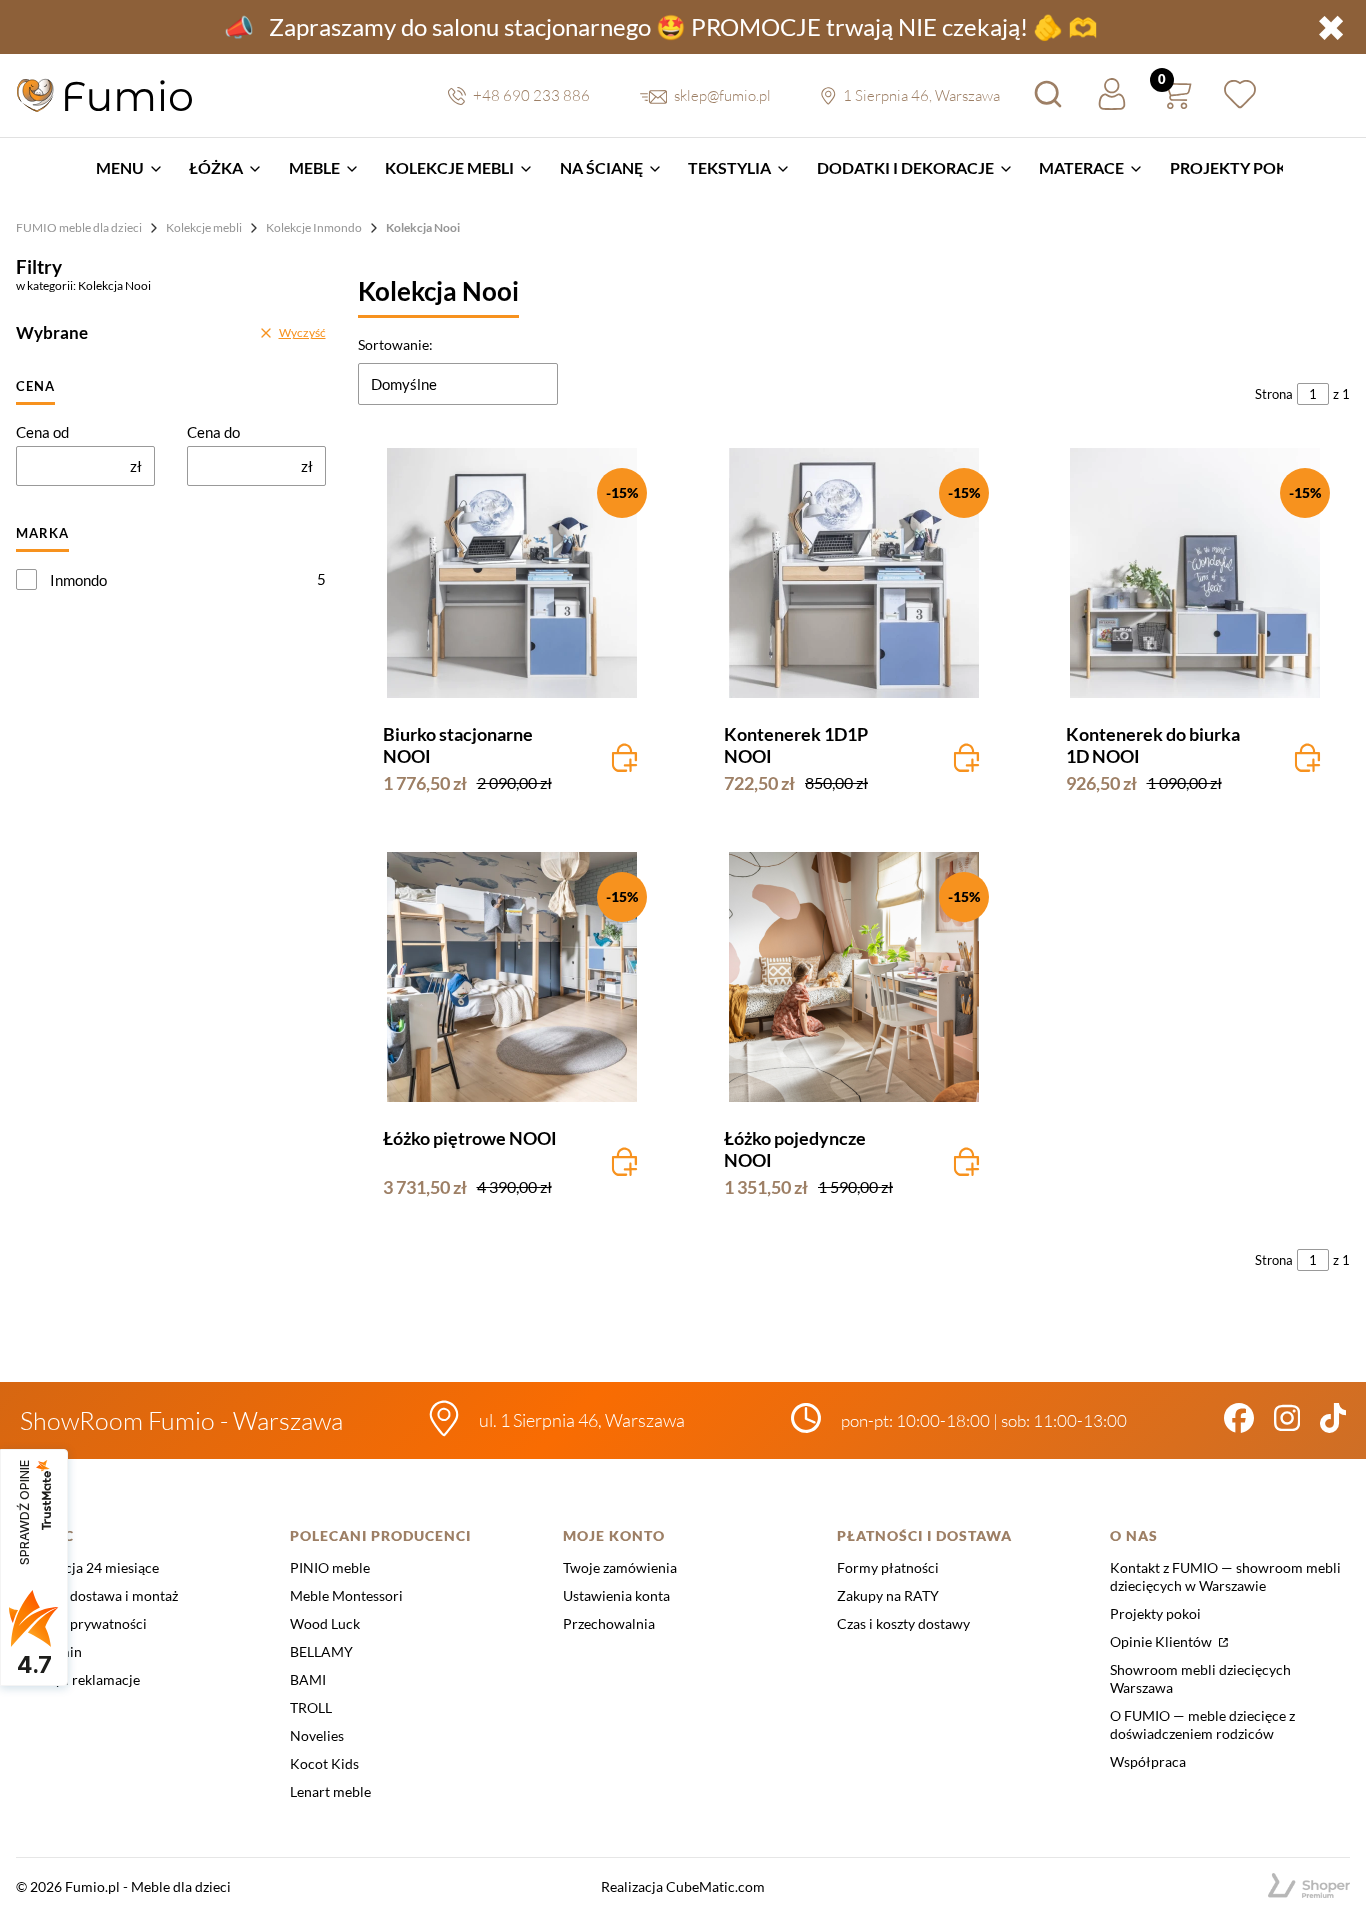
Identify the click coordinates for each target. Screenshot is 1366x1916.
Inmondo (78, 580)
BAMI (308, 1679)
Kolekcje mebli (204, 227)
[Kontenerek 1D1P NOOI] (854, 573)
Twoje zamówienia (620, 1567)
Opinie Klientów (1162, 1641)
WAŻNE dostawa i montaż (97, 1595)
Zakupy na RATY (888, 1595)
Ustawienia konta (616, 1595)
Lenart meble (330, 1791)
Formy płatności (888, 1567)
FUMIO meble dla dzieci (79, 227)
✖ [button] (1331, 27)
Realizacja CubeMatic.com (683, 1886)
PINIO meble (330, 1567)
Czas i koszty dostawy (903, 1623)
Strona (1274, 394)
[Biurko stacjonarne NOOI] (513, 573)
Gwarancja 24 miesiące (87, 1567)
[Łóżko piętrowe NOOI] (513, 977)
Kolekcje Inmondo (314, 227)
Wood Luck (325, 1623)
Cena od (42, 432)
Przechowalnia (609, 1623)
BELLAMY (321, 1651)
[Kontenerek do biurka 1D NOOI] (1196, 573)
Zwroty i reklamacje (78, 1679)
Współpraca (1148, 1761)
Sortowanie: (395, 344)
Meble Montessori (346, 1595)
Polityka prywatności (81, 1623)
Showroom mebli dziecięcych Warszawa (1200, 1678)
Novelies (317, 1735)
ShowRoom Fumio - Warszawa (181, 1420)
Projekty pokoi (1155, 1613)
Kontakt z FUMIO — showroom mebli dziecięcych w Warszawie (1225, 1576)
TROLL (311, 1707)
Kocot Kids (324, 1763)
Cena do (213, 432)
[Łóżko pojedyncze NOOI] (854, 977)
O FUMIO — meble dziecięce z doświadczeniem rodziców (1202, 1724)
